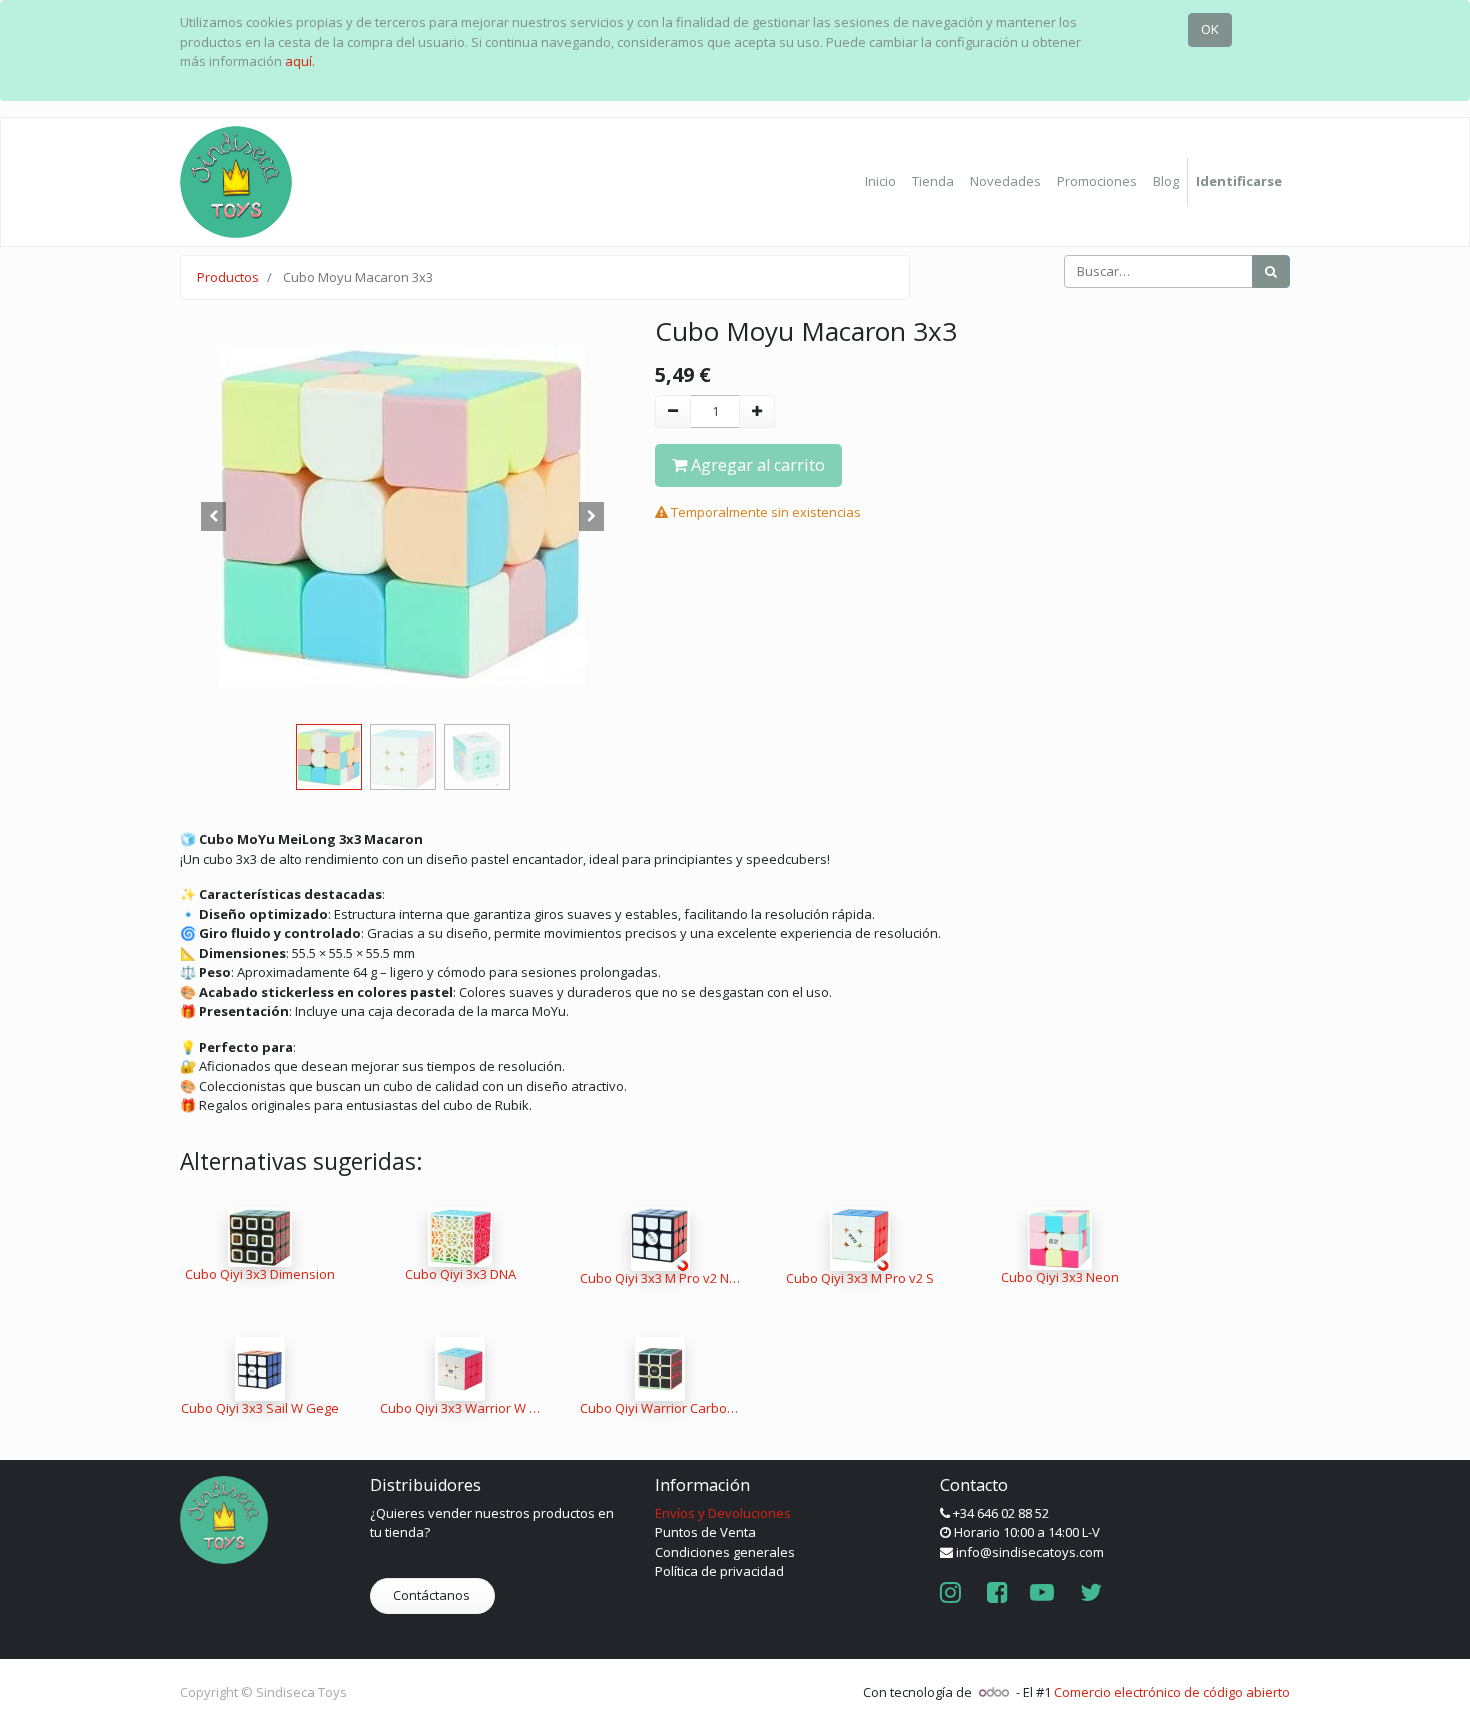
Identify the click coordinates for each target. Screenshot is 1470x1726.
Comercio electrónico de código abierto (1172, 1692)
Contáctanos (433, 1595)
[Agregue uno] (757, 412)
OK (1210, 29)
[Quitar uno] (673, 412)
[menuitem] (880, 182)
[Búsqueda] (1271, 272)
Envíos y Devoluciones (723, 1513)
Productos (228, 277)
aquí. (300, 61)
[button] (213, 516)
